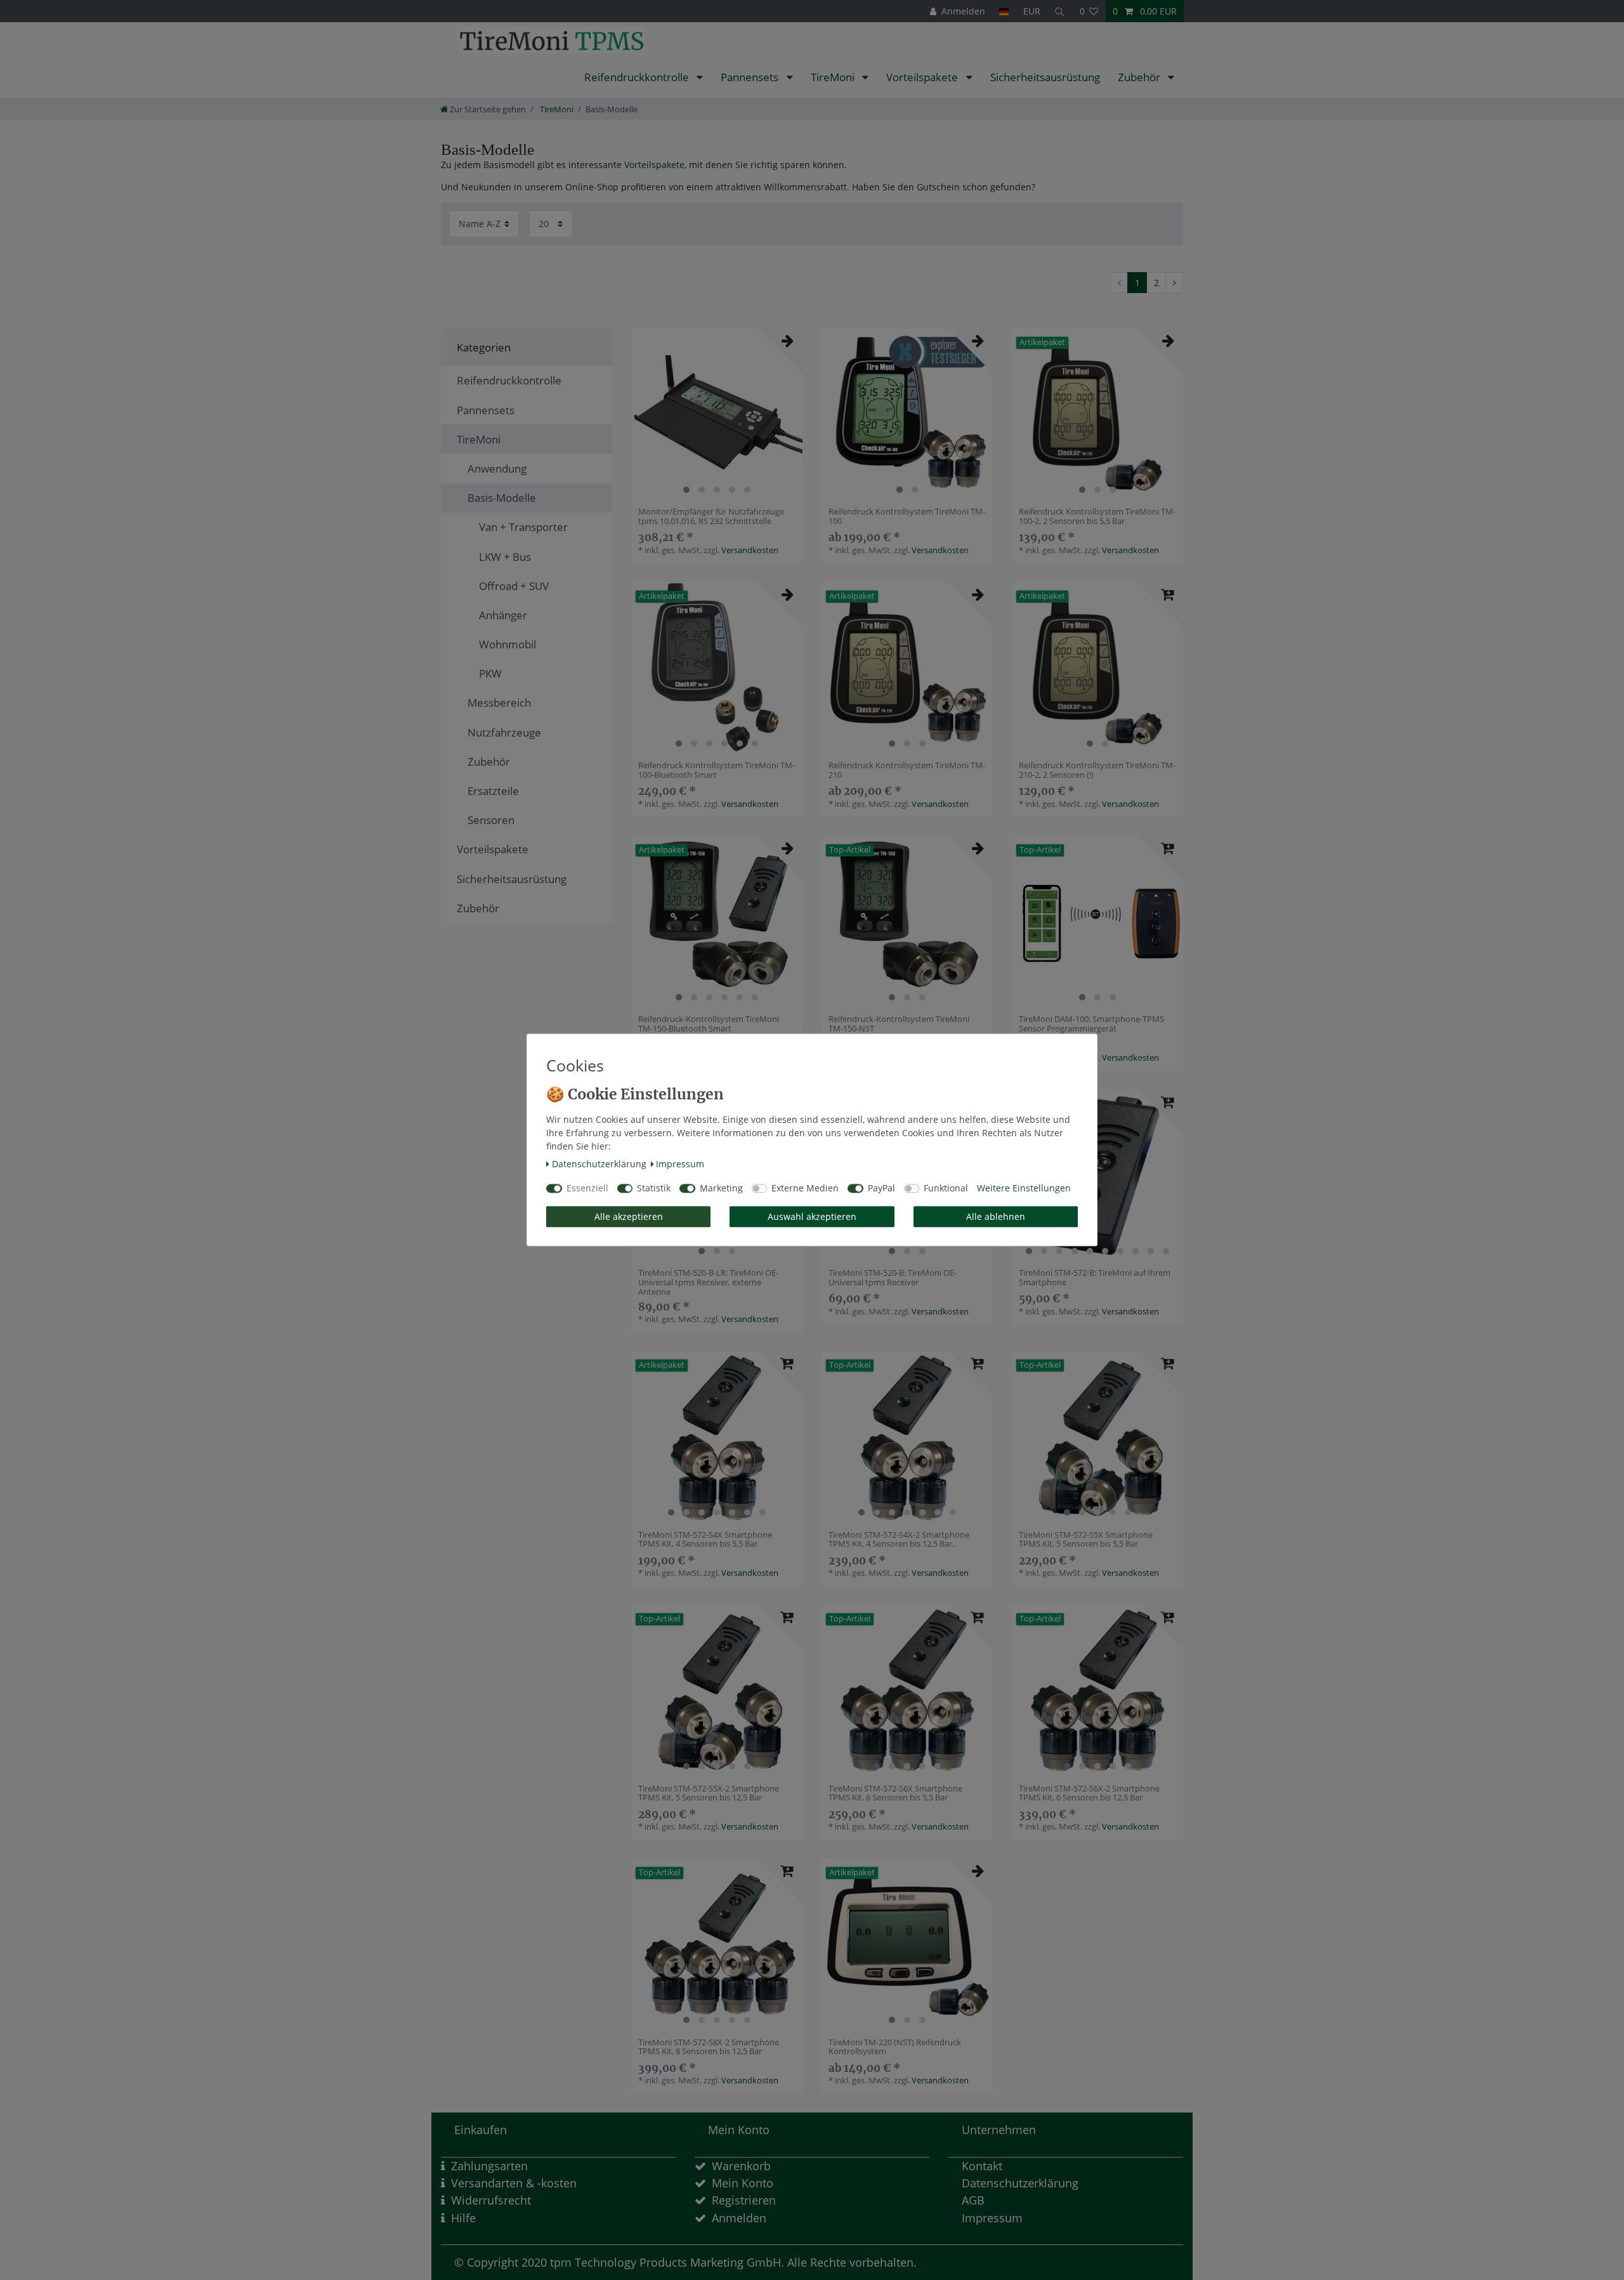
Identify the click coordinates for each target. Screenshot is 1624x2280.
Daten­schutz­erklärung (599, 1164)
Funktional (946, 1189)
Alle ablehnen (996, 1216)
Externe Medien (805, 1189)
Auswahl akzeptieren (812, 1216)
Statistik (654, 1189)
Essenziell (587, 1189)
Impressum (680, 1164)
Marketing (721, 1189)
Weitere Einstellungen (1024, 1189)
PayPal (881, 1189)
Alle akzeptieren (629, 1216)
